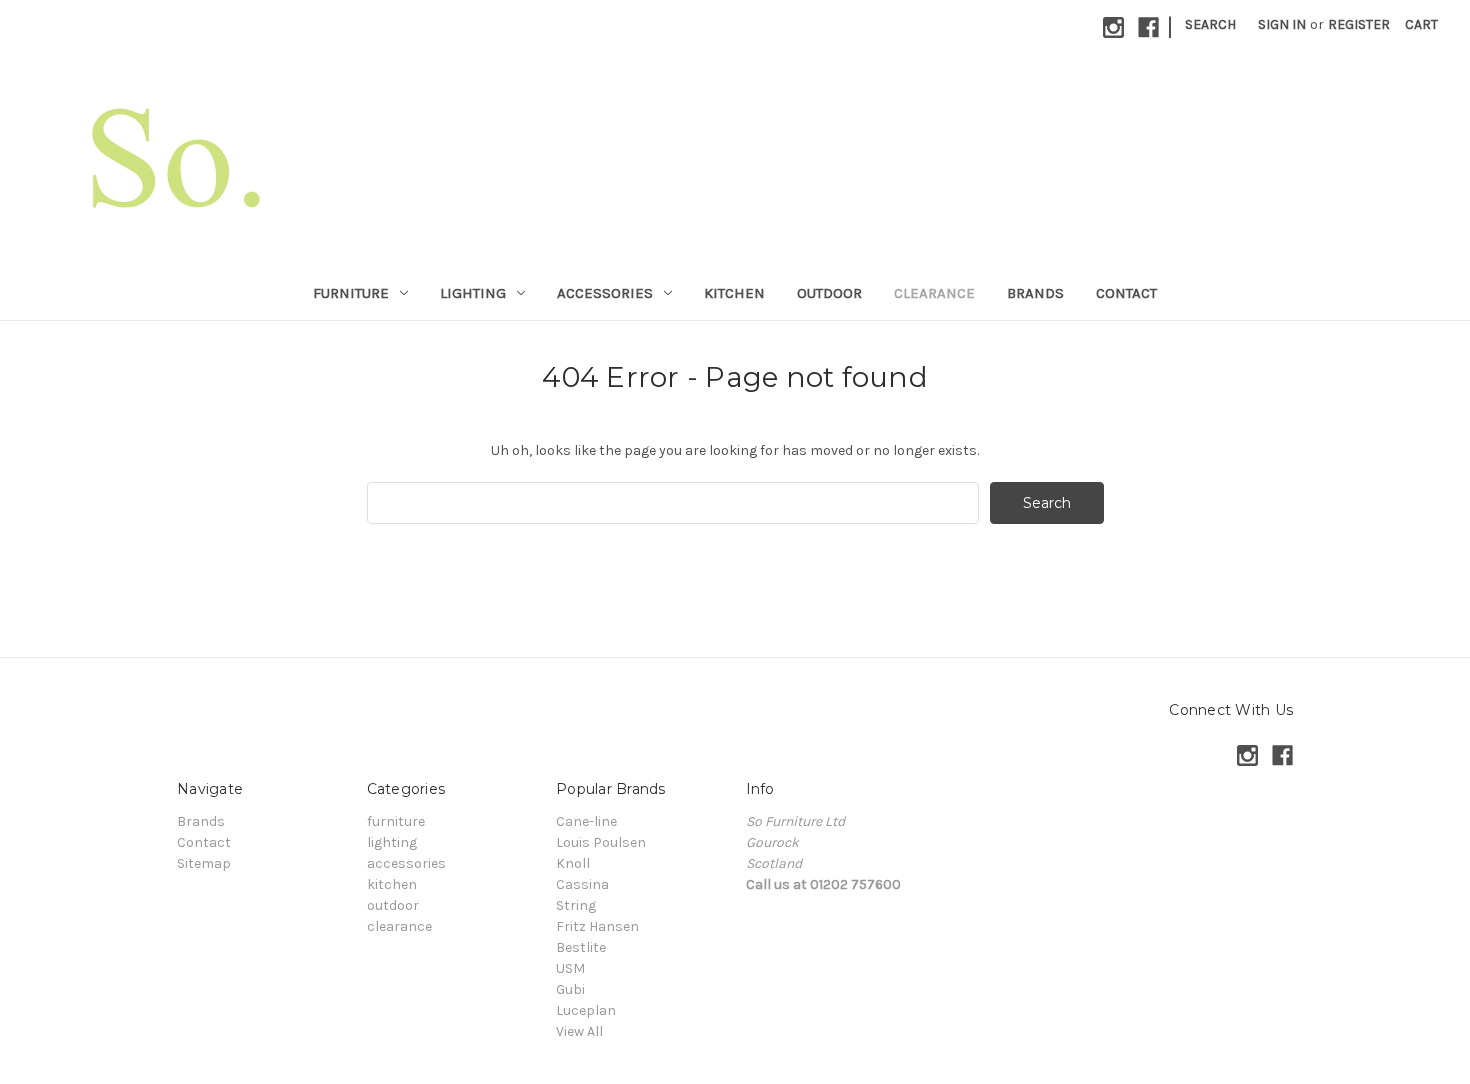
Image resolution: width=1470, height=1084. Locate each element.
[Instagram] (1113, 27)
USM (570, 968)
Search (1210, 24)
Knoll (573, 863)
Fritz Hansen (597, 926)
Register (1359, 24)
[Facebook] (1148, 27)
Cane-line (586, 821)
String (576, 905)
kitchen (734, 293)
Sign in (1282, 24)
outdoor (829, 293)
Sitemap (204, 863)
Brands (1035, 293)
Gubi (570, 989)
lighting (473, 293)
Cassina (582, 884)
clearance (934, 293)
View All (579, 1031)
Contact (1126, 293)
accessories (605, 293)
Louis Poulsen (601, 842)
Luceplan (586, 1010)
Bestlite (581, 947)
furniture (351, 293)
